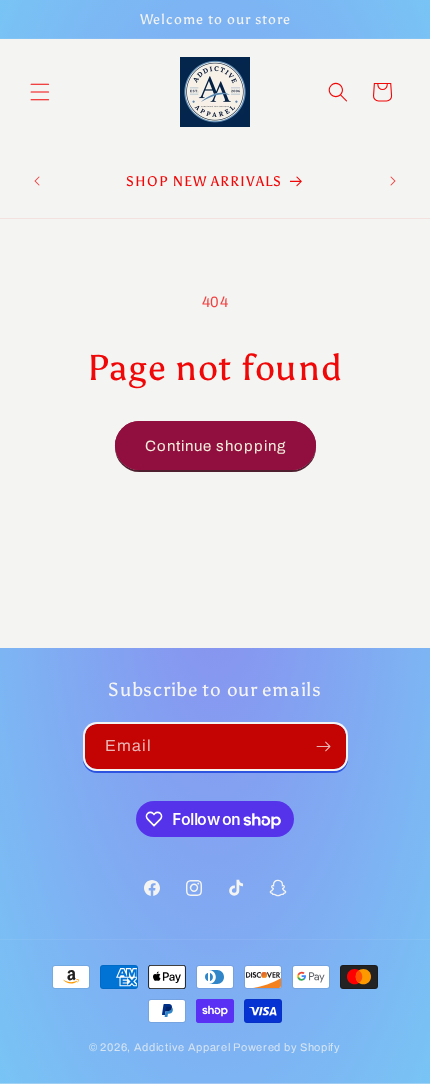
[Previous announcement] (37, 181)
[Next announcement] (393, 181)
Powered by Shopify (287, 1047)
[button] (40, 92)
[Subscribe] (324, 746)
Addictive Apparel (182, 1047)
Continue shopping (215, 446)
